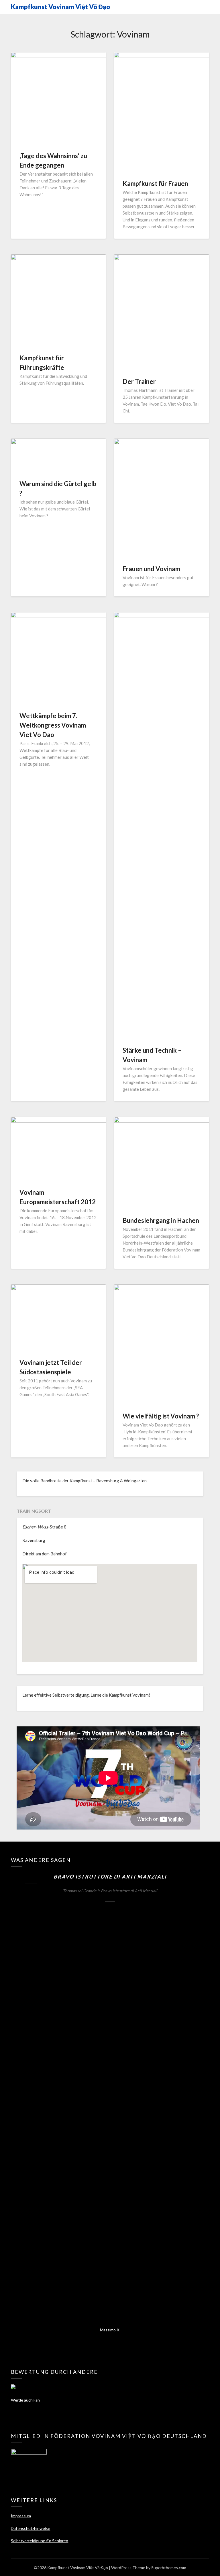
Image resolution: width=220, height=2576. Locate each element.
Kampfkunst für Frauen (155, 183)
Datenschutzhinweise (31, 2528)
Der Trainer (139, 381)
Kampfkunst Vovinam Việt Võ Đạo (60, 7)
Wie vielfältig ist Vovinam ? (161, 1416)
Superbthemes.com (169, 2568)
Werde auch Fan (25, 2400)
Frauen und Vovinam (151, 569)
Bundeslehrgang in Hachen (161, 1220)
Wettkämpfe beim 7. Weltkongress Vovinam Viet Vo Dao (53, 725)
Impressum (21, 2516)
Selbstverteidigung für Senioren (40, 2541)
